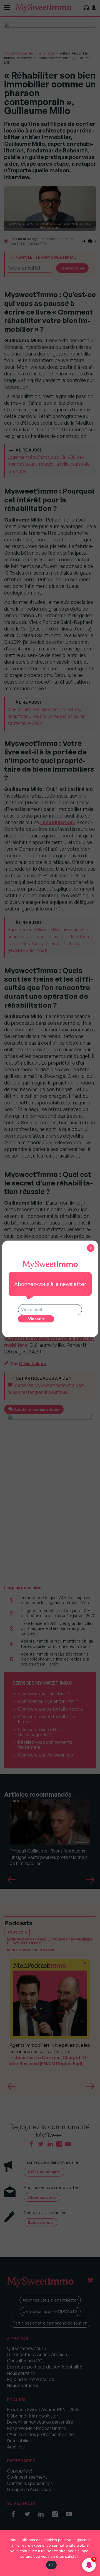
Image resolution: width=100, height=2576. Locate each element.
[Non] (93, 2553)
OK (52, 2565)
